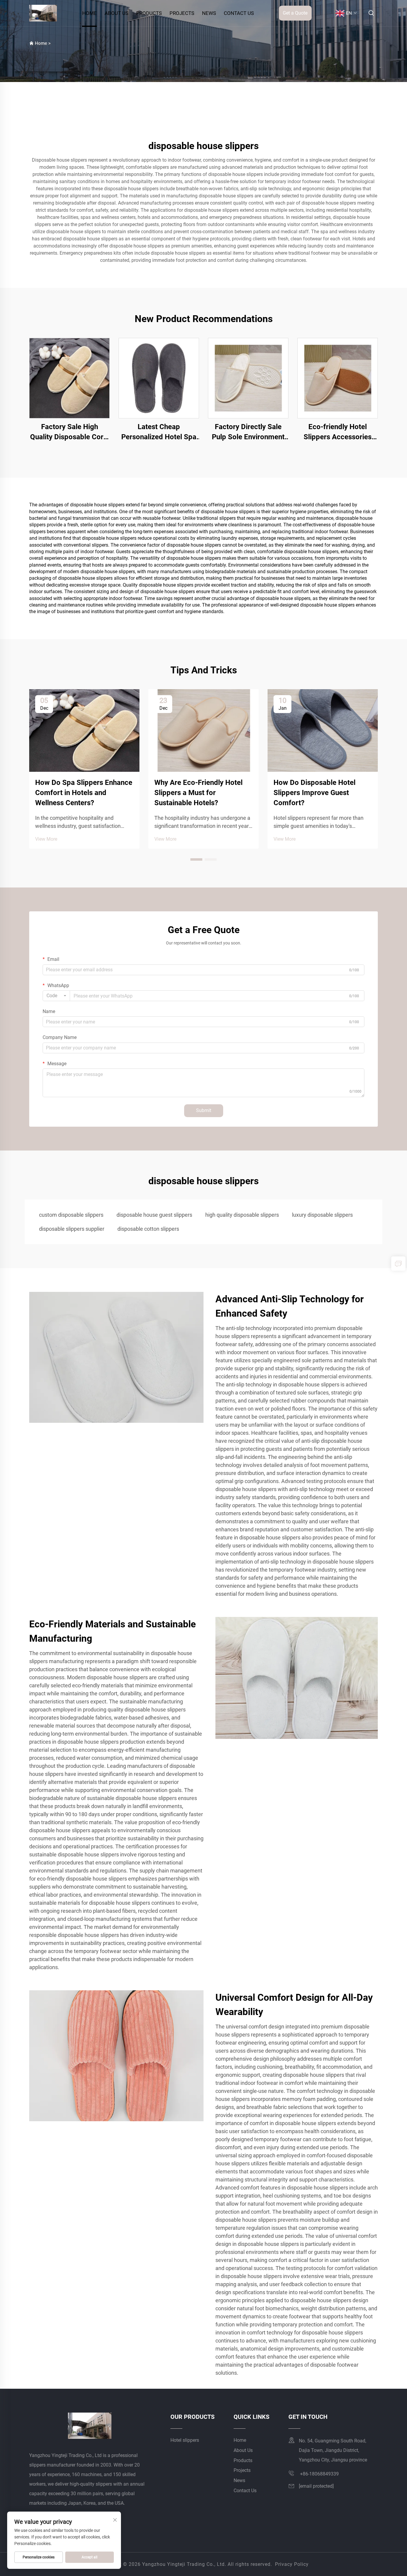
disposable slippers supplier (72, 1229)
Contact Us (239, 13)
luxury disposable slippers (322, 1215)
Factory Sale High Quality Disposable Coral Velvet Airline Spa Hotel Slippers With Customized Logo (70, 432)
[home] (43, 13)
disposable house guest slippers (154, 1215)
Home (90, 13)
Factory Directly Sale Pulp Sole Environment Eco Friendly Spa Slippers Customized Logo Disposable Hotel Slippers (248, 432)
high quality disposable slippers (242, 1215)
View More (46, 839)
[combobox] (56, 996)
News (209, 13)
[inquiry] (398, 1264)
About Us (116, 13)
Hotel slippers (185, 2440)
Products (149, 13)
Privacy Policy (292, 2564)
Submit (204, 1110)
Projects (182, 13)
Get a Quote (295, 13)
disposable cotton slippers (148, 1229)
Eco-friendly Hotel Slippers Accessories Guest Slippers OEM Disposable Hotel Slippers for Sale (338, 432)
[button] (196, 859)
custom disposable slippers (71, 1215)
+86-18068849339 (319, 2474)
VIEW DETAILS (70, 378)
